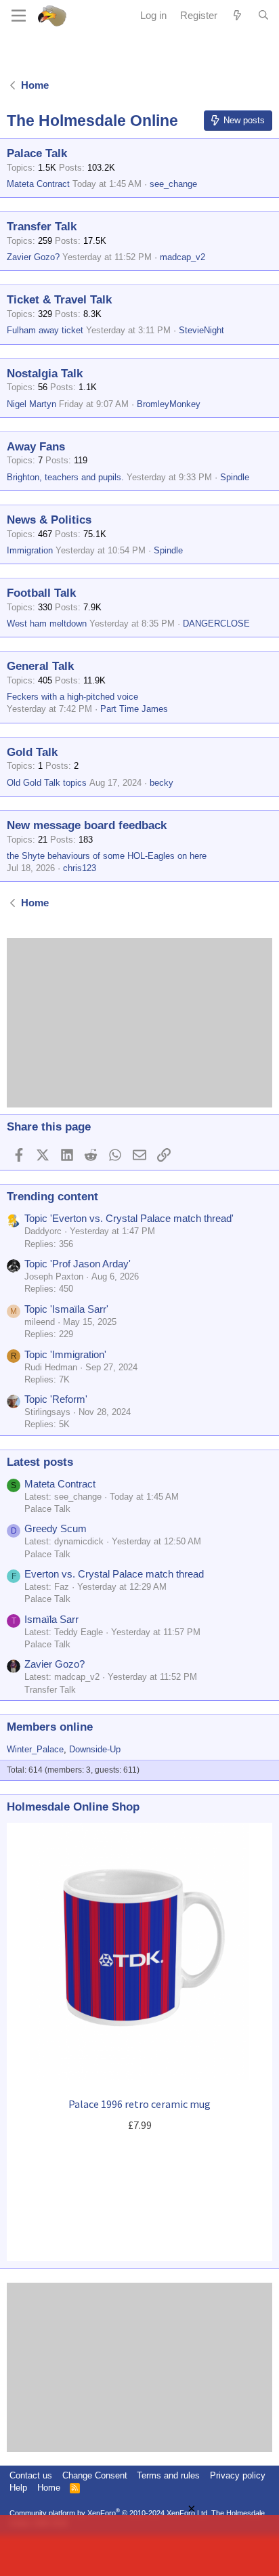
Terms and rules (168, 2475)
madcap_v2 (183, 257)
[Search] (263, 16)
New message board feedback (87, 825)
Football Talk (41, 593)
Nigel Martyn (31, 404)
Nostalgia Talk (45, 374)
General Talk (40, 666)
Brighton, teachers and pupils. (65, 477)
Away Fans (36, 447)
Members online (50, 1727)
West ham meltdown (47, 624)
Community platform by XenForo (109, 2513)
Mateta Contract (38, 184)
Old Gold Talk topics (47, 783)
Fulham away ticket (45, 330)
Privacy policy (238, 2475)
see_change (173, 184)
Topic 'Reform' (56, 1399)
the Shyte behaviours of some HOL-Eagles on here (107, 856)
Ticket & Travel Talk (59, 300)
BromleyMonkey (169, 404)
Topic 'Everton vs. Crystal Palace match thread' (129, 1218)
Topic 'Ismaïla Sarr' (66, 1309)
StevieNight (201, 330)
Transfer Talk (42, 227)
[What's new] (237, 15)
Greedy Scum (56, 1528)
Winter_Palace (35, 1749)
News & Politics (49, 520)
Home (49, 2488)
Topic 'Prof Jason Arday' (78, 1264)
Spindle (235, 477)
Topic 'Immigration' (65, 1354)
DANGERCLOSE (216, 624)
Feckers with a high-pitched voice (72, 697)
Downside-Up (95, 1749)
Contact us (31, 2475)
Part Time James (134, 709)
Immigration (30, 550)
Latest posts (40, 1462)
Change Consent (95, 2475)
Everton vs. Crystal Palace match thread (114, 1574)
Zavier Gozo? (33, 257)
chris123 (80, 868)
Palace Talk (37, 153)
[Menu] (19, 16)
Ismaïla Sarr (51, 1619)
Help (18, 2488)
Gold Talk (32, 752)
